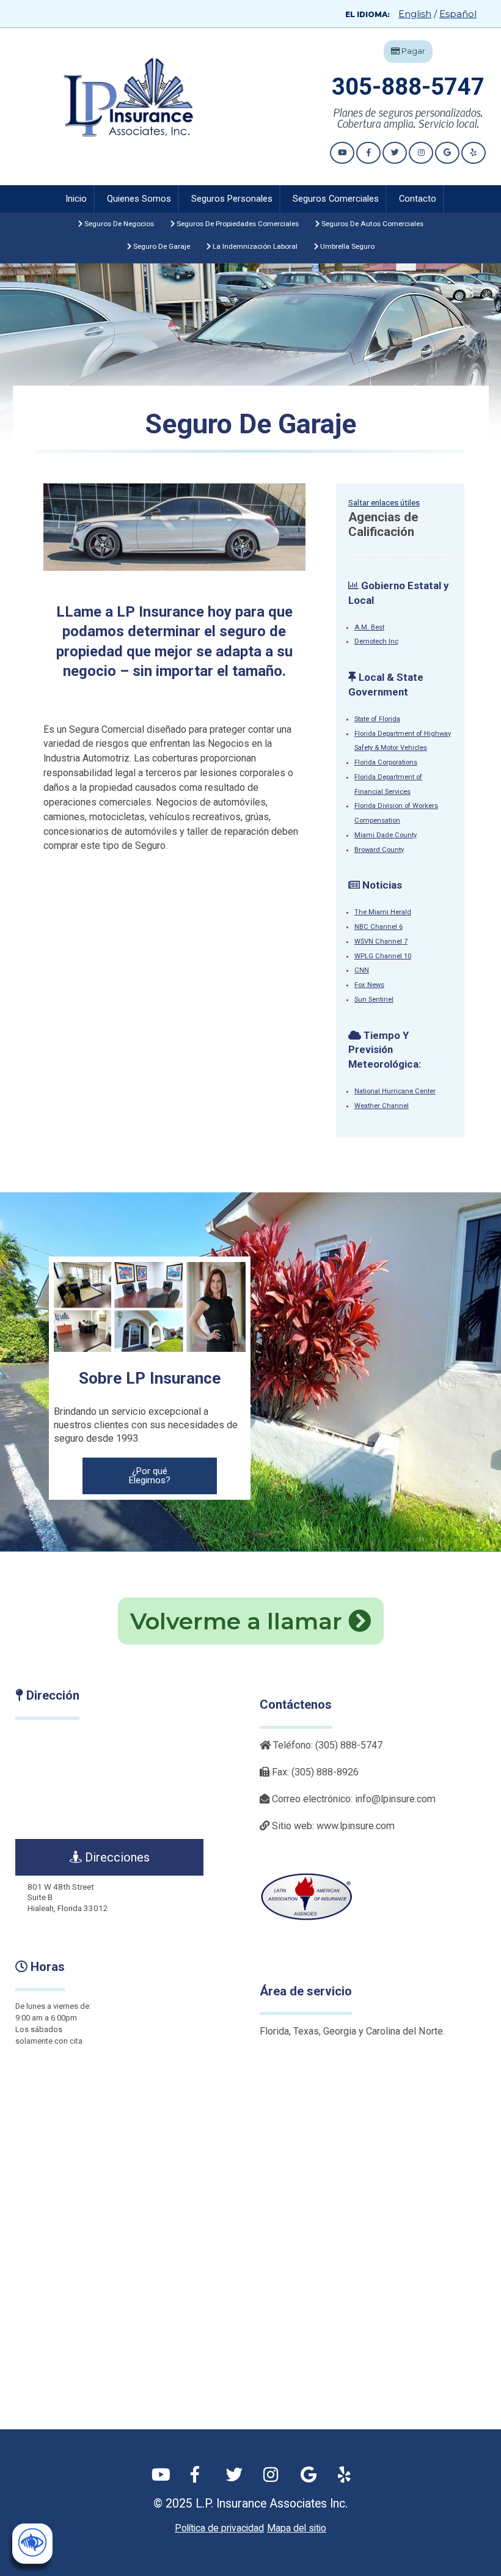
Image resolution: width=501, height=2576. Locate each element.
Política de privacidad (219, 2528)
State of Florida (377, 719)
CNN (362, 970)
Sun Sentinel (374, 1000)
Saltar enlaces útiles (384, 503)
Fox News (369, 985)
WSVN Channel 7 (381, 941)
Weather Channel (382, 1106)
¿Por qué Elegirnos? (150, 1476)
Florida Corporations (386, 762)
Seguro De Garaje (161, 246)
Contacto (418, 199)
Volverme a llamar (239, 1621)
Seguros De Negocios (118, 224)
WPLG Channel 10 (383, 956)
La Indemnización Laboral (254, 246)
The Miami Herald (383, 912)
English (415, 14)
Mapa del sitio (297, 2528)
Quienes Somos (139, 199)
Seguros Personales (232, 199)
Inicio (76, 199)
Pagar (412, 51)
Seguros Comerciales (336, 199)
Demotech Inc (376, 641)
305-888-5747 (408, 87)
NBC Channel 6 (378, 927)
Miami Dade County (386, 835)
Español (458, 14)
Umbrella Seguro (346, 246)
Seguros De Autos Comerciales (371, 224)
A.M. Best (369, 627)
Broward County (379, 850)
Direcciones (116, 1857)
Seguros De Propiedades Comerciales (237, 224)
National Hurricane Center (395, 1091)
